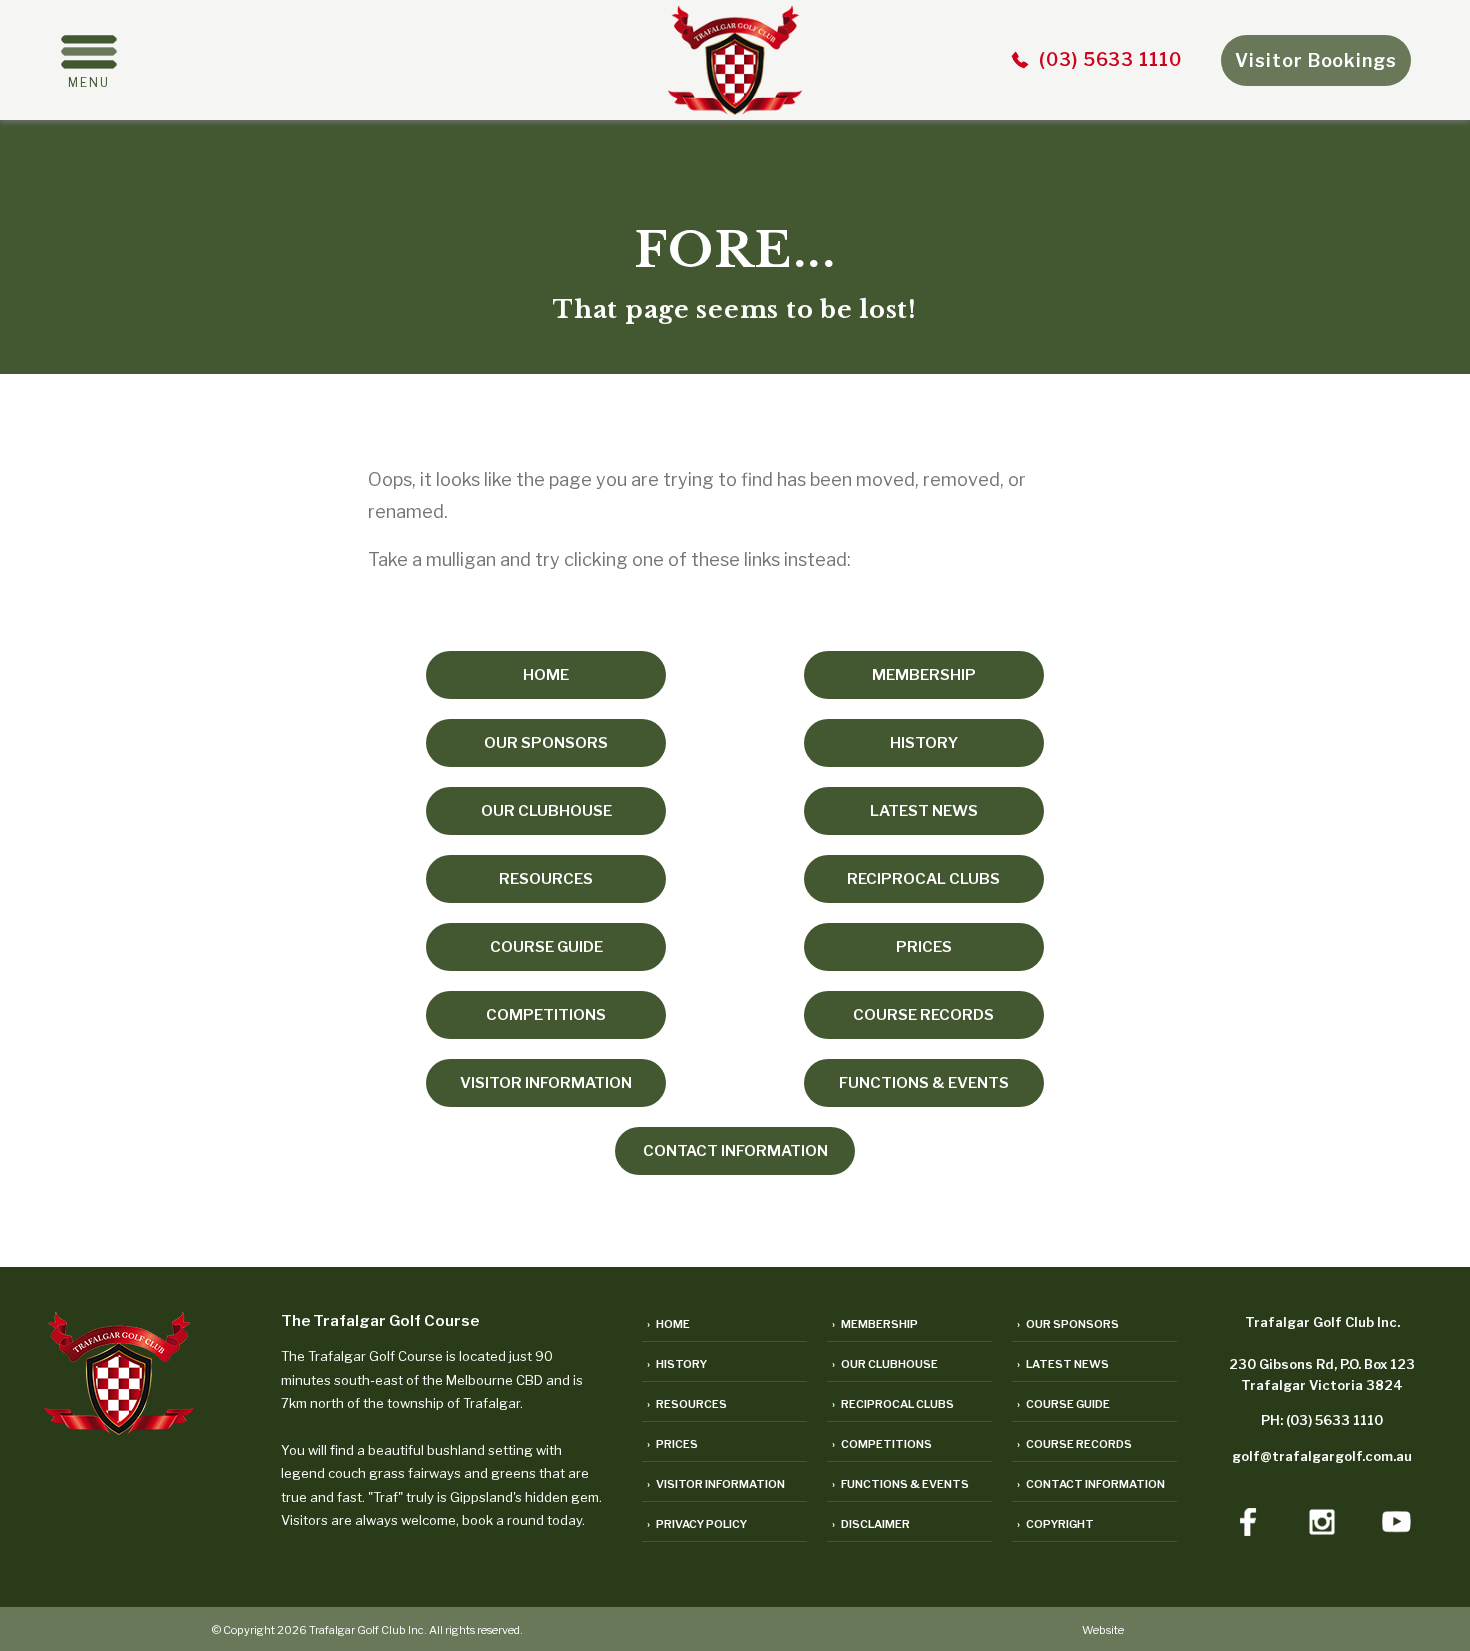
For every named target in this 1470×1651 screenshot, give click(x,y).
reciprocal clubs (923, 879)
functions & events (924, 1083)
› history (677, 1364)
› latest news (1063, 1364)
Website (1103, 1630)
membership (924, 675)
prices (924, 947)
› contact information (1091, 1484)
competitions (546, 1015)
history (924, 743)
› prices (672, 1444)
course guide (546, 947)
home (546, 675)
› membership (875, 1324)
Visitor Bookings (1315, 60)
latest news (924, 811)
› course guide (1063, 1404)
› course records (1074, 1444)
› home (668, 1324)
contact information (735, 1151)
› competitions (882, 1444)
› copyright (1055, 1524)
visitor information (546, 1083)
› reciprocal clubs (893, 1404)
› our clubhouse (885, 1364)
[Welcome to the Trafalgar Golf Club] (735, 108)
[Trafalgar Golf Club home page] (119, 1428)
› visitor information (716, 1484)
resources (546, 879)
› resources (687, 1404)
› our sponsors (1068, 1324)
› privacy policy (697, 1524)
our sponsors (546, 743)
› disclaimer (871, 1524)
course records (923, 1015)
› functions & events (900, 1484)
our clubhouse (546, 811)
